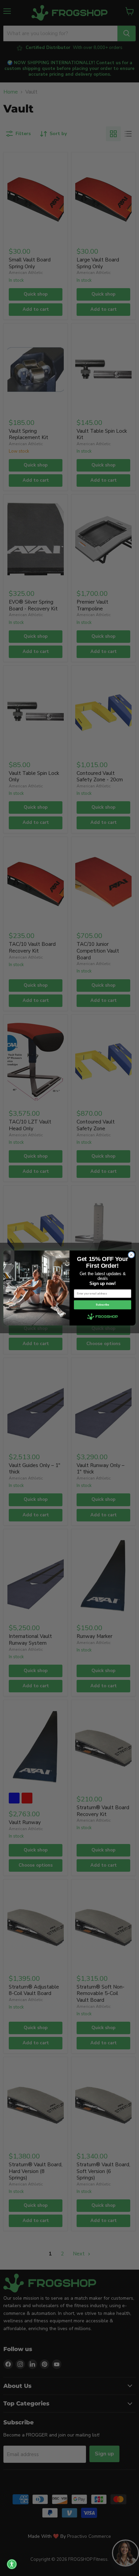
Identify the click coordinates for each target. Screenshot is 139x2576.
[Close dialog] (131, 1255)
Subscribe (102, 1305)
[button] (12, 2564)
